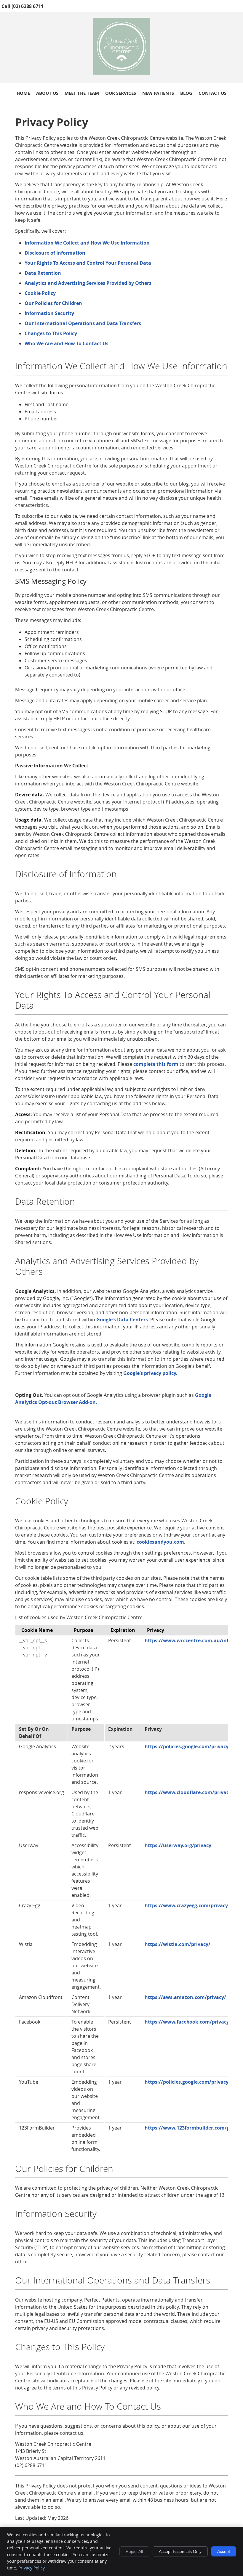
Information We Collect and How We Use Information (87, 243)
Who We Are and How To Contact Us (67, 343)
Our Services (121, 93)
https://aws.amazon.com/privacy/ (185, 1997)
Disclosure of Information (55, 253)
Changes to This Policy (51, 333)
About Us (47, 93)
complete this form (156, 1064)
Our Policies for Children (53, 303)
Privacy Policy (32, 2568)
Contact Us (212, 93)
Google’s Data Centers (122, 1320)
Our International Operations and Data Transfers (83, 323)
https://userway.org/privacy (178, 1845)
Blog (186, 93)
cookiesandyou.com (160, 1542)
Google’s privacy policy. (150, 1373)
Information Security (49, 313)
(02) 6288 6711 (28, 6)
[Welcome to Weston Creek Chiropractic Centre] (122, 73)
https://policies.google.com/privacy (187, 1746)
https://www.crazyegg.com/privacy (186, 1905)
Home (23, 93)
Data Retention (43, 273)
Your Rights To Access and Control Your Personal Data (88, 263)
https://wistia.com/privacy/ (178, 1944)
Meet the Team (82, 93)
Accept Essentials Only (180, 2551)
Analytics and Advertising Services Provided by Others (88, 283)
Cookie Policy (40, 293)
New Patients (158, 93)
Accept (224, 2551)
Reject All (134, 2551)
